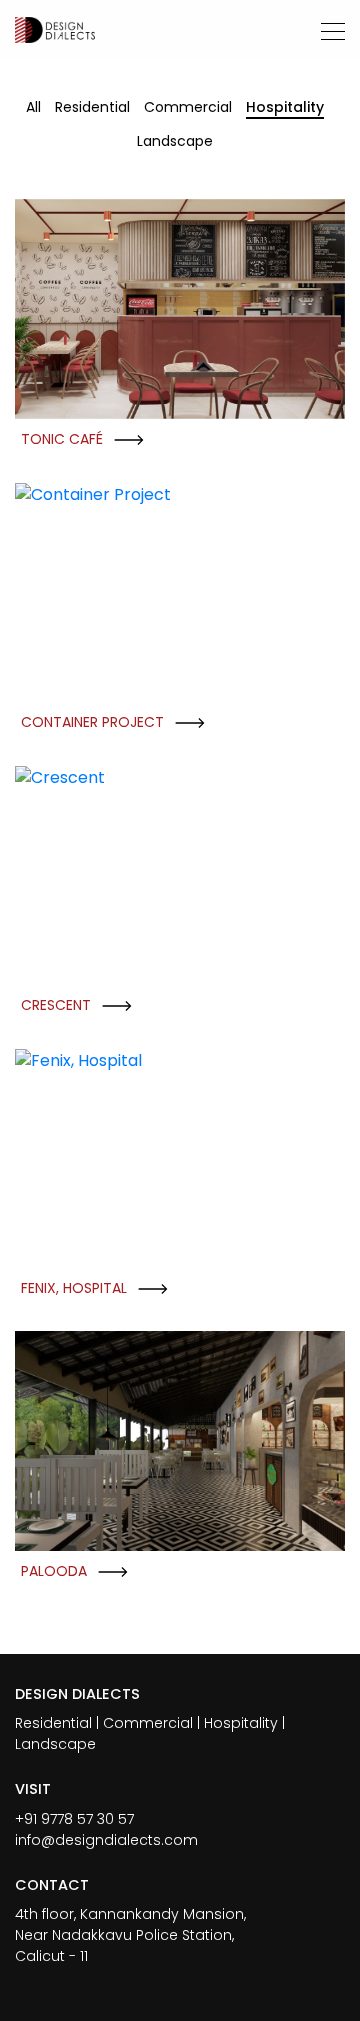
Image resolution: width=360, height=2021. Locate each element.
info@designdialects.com (106, 1840)
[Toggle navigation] (327, 30)
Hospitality (285, 107)
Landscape (175, 141)
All (33, 107)
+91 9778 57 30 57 (74, 1819)
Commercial (188, 107)
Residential (92, 107)
